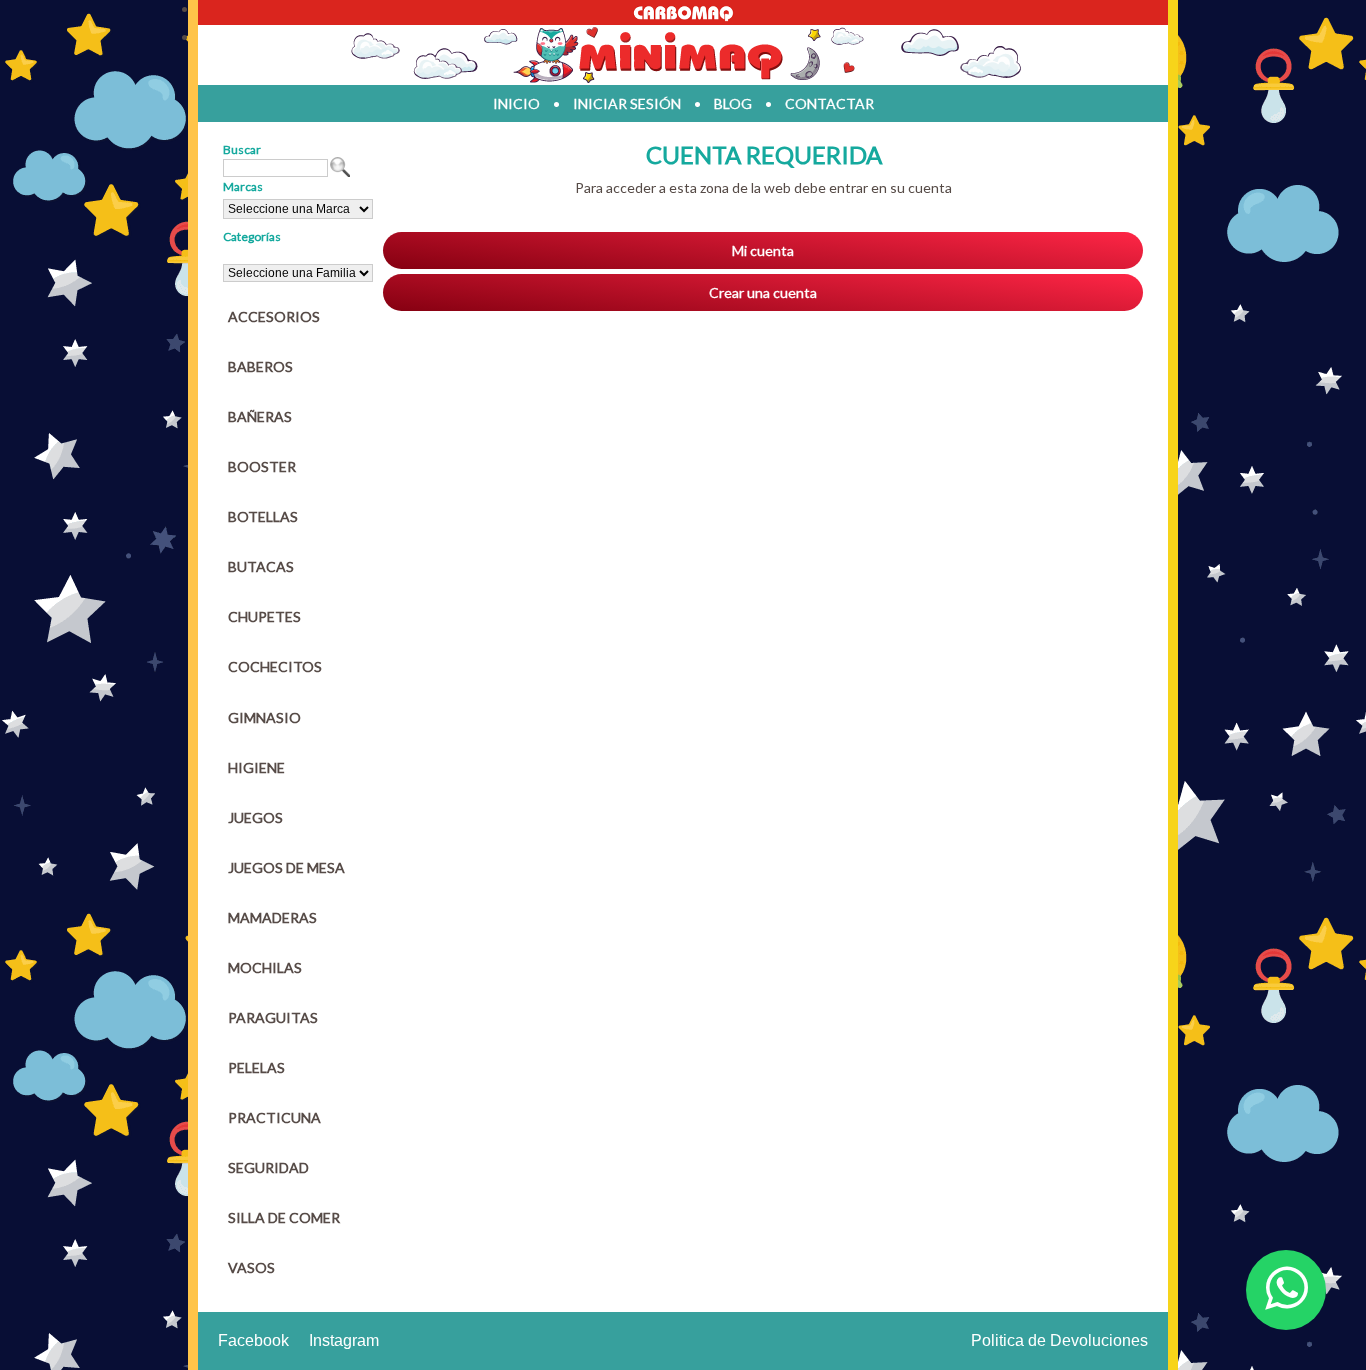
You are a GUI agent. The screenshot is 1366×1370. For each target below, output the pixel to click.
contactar (829, 103)
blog (733, 103)
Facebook (253, 1340)
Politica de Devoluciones (1059, 1340)
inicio (516, 103)
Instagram (344, 1340)
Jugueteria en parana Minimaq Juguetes (683, 55)
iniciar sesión (627, 103)
